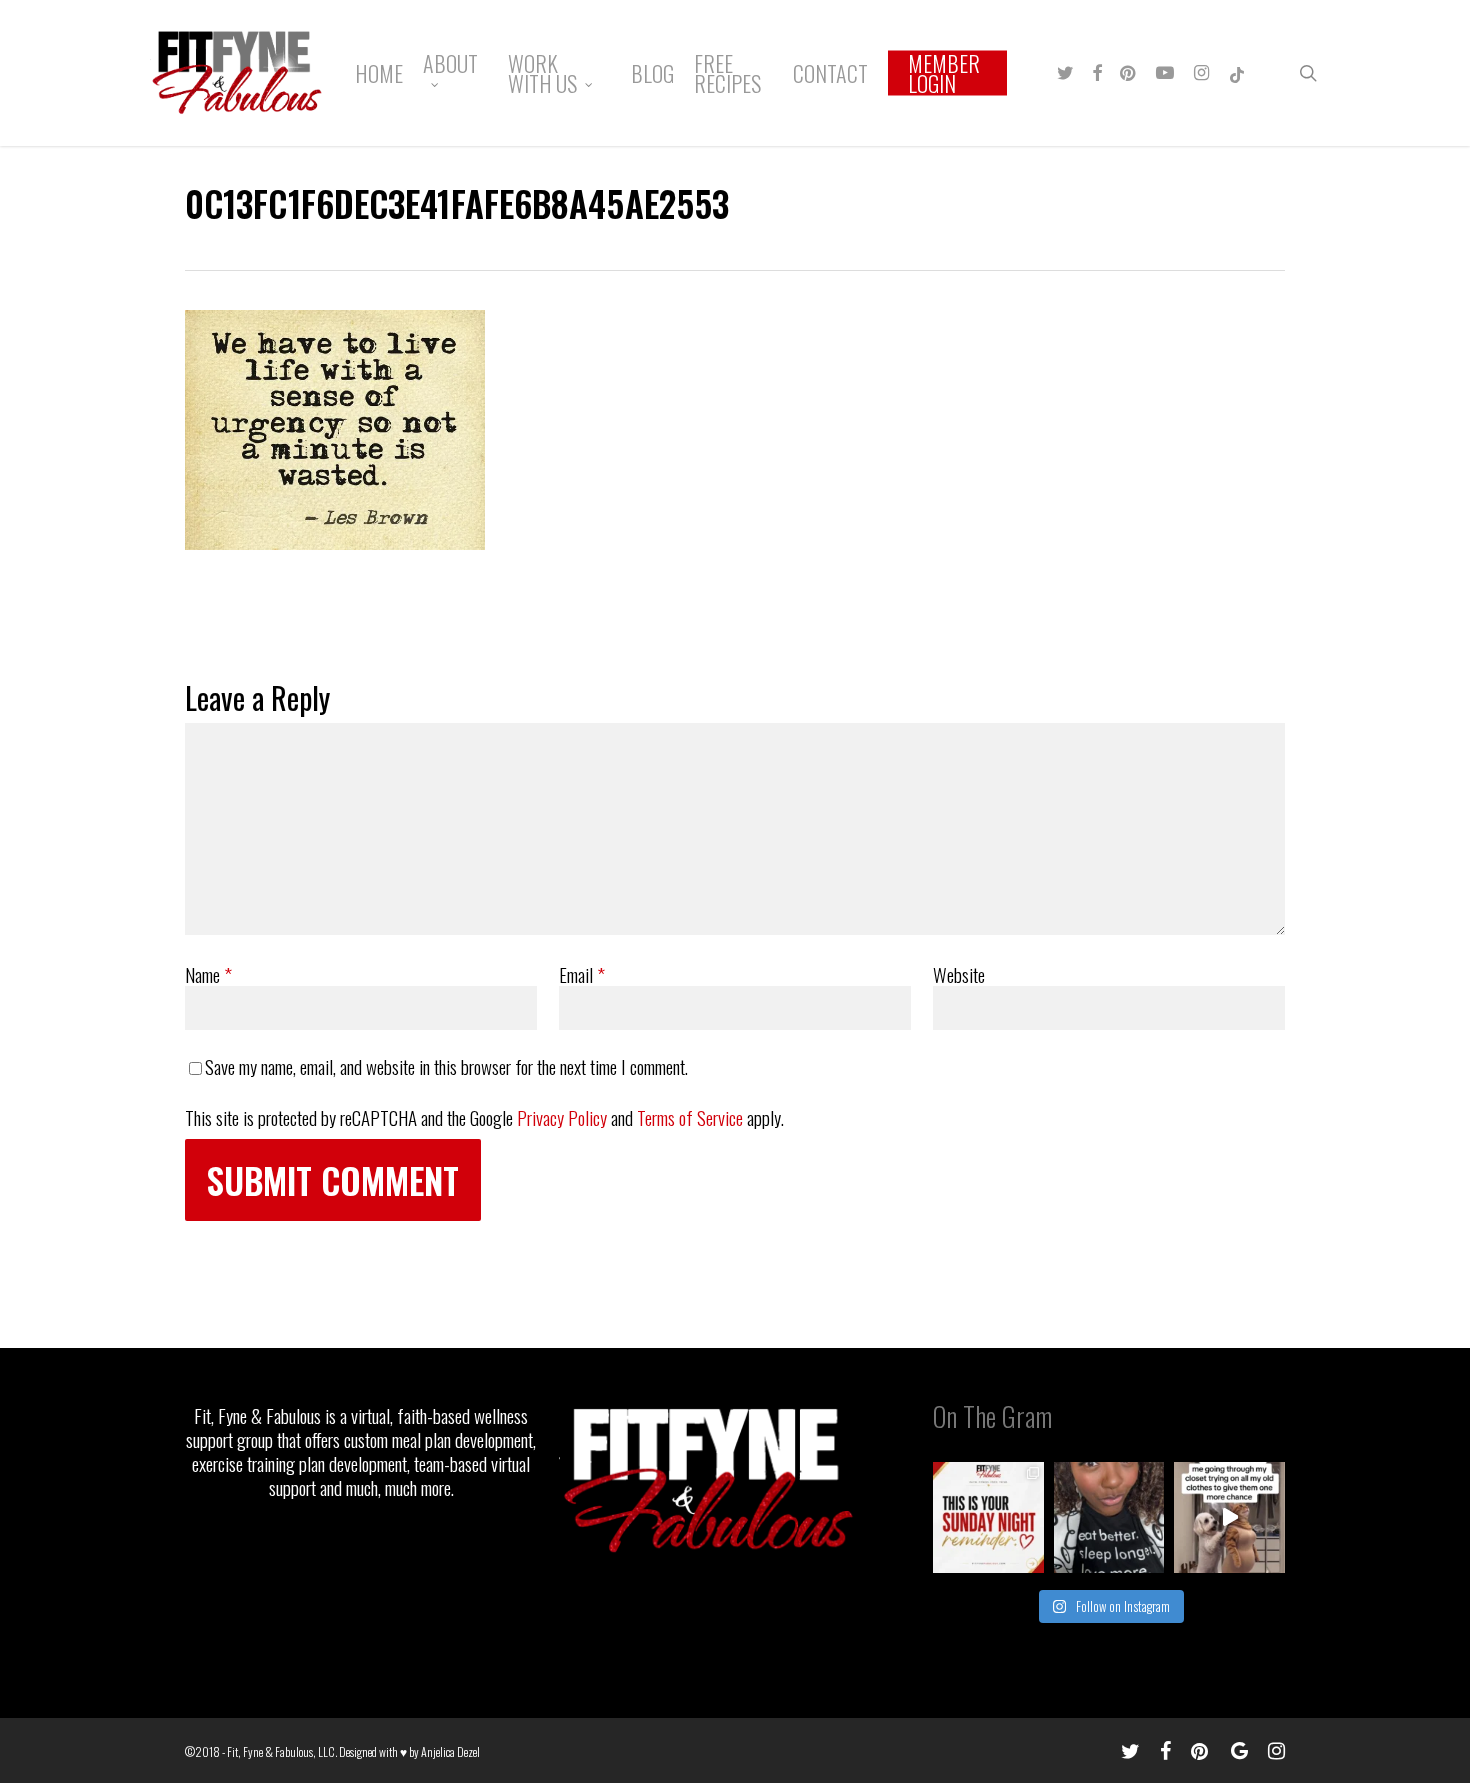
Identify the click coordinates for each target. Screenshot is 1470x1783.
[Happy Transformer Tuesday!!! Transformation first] (1109, 1517)
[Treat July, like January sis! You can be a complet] (1229, 1517)
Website (959, 974)
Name (208, 974)
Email (582, 974)
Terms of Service (690, 1117)
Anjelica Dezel (450, 1751)
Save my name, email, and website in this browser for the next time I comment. (446, 1066)
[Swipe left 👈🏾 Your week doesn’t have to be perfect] (988, 1517)
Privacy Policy (562, 1117)
